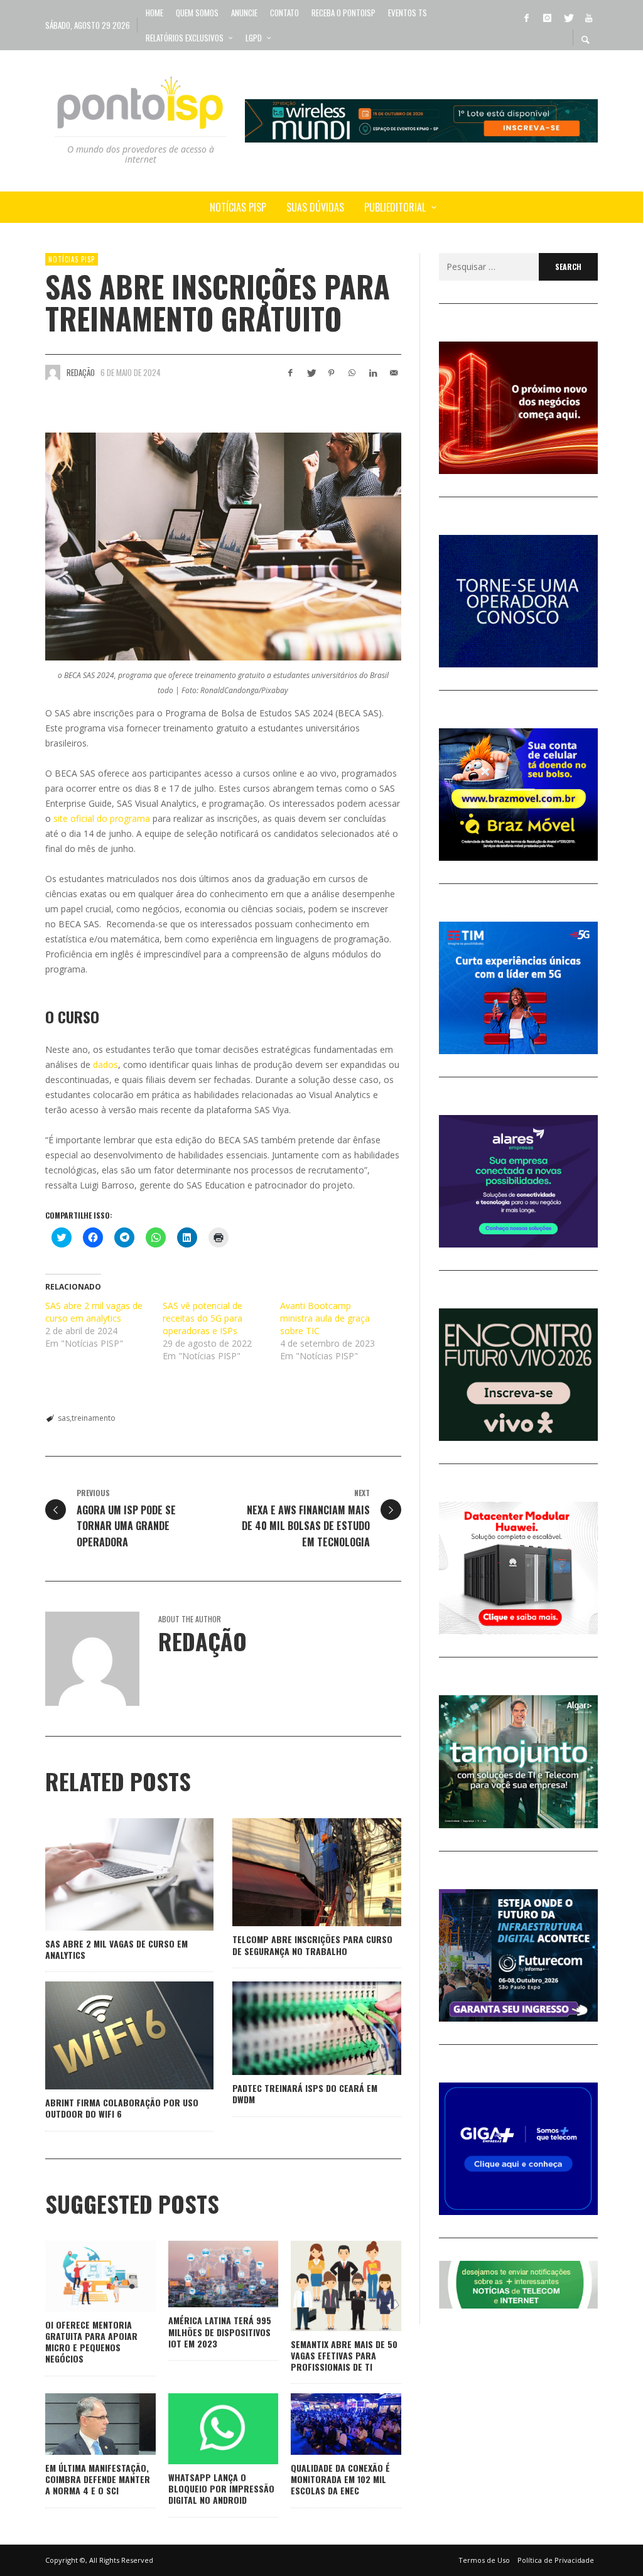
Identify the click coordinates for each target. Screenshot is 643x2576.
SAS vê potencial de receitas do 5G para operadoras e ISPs (203, 1318)
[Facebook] (526, 17)
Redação (81, 372)
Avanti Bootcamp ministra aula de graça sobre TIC (325, 1318)
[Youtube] (588, 17)
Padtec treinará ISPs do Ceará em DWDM (305, 2094)
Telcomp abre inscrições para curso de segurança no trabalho (312, 1945)
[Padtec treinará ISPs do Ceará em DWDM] (297, 2029)
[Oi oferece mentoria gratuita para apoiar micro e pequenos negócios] (80, 2277)
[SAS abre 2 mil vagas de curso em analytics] (109, 1875)
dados (105, 1064)
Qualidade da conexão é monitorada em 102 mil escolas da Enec (340, 2479)
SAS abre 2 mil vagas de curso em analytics (94, 1312)
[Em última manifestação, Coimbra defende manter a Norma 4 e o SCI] (80, 2424)
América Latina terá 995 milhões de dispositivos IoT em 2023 (220, 2331)
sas (64, 1418)
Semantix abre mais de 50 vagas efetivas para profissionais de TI (344, 2355)
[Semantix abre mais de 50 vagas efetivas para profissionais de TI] (326, 2286)
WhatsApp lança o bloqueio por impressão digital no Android (221, 2488)
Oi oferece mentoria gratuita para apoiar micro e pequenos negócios (91, 2342)
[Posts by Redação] (53, 372)
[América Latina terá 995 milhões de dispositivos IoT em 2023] (203, 2274)
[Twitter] (568, 17)
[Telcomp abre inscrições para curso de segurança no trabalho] (297, 1872)
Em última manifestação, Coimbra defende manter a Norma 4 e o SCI (98, 2479)
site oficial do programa (102, 818)
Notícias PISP (72, 259)
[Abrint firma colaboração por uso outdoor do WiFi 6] (109, 2035)
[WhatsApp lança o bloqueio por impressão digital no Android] (203, 2429)
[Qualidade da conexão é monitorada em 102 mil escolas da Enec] (326, 2424)
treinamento (94, 1418)
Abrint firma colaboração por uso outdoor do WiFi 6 (122, 2108)
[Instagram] (547, 17)
